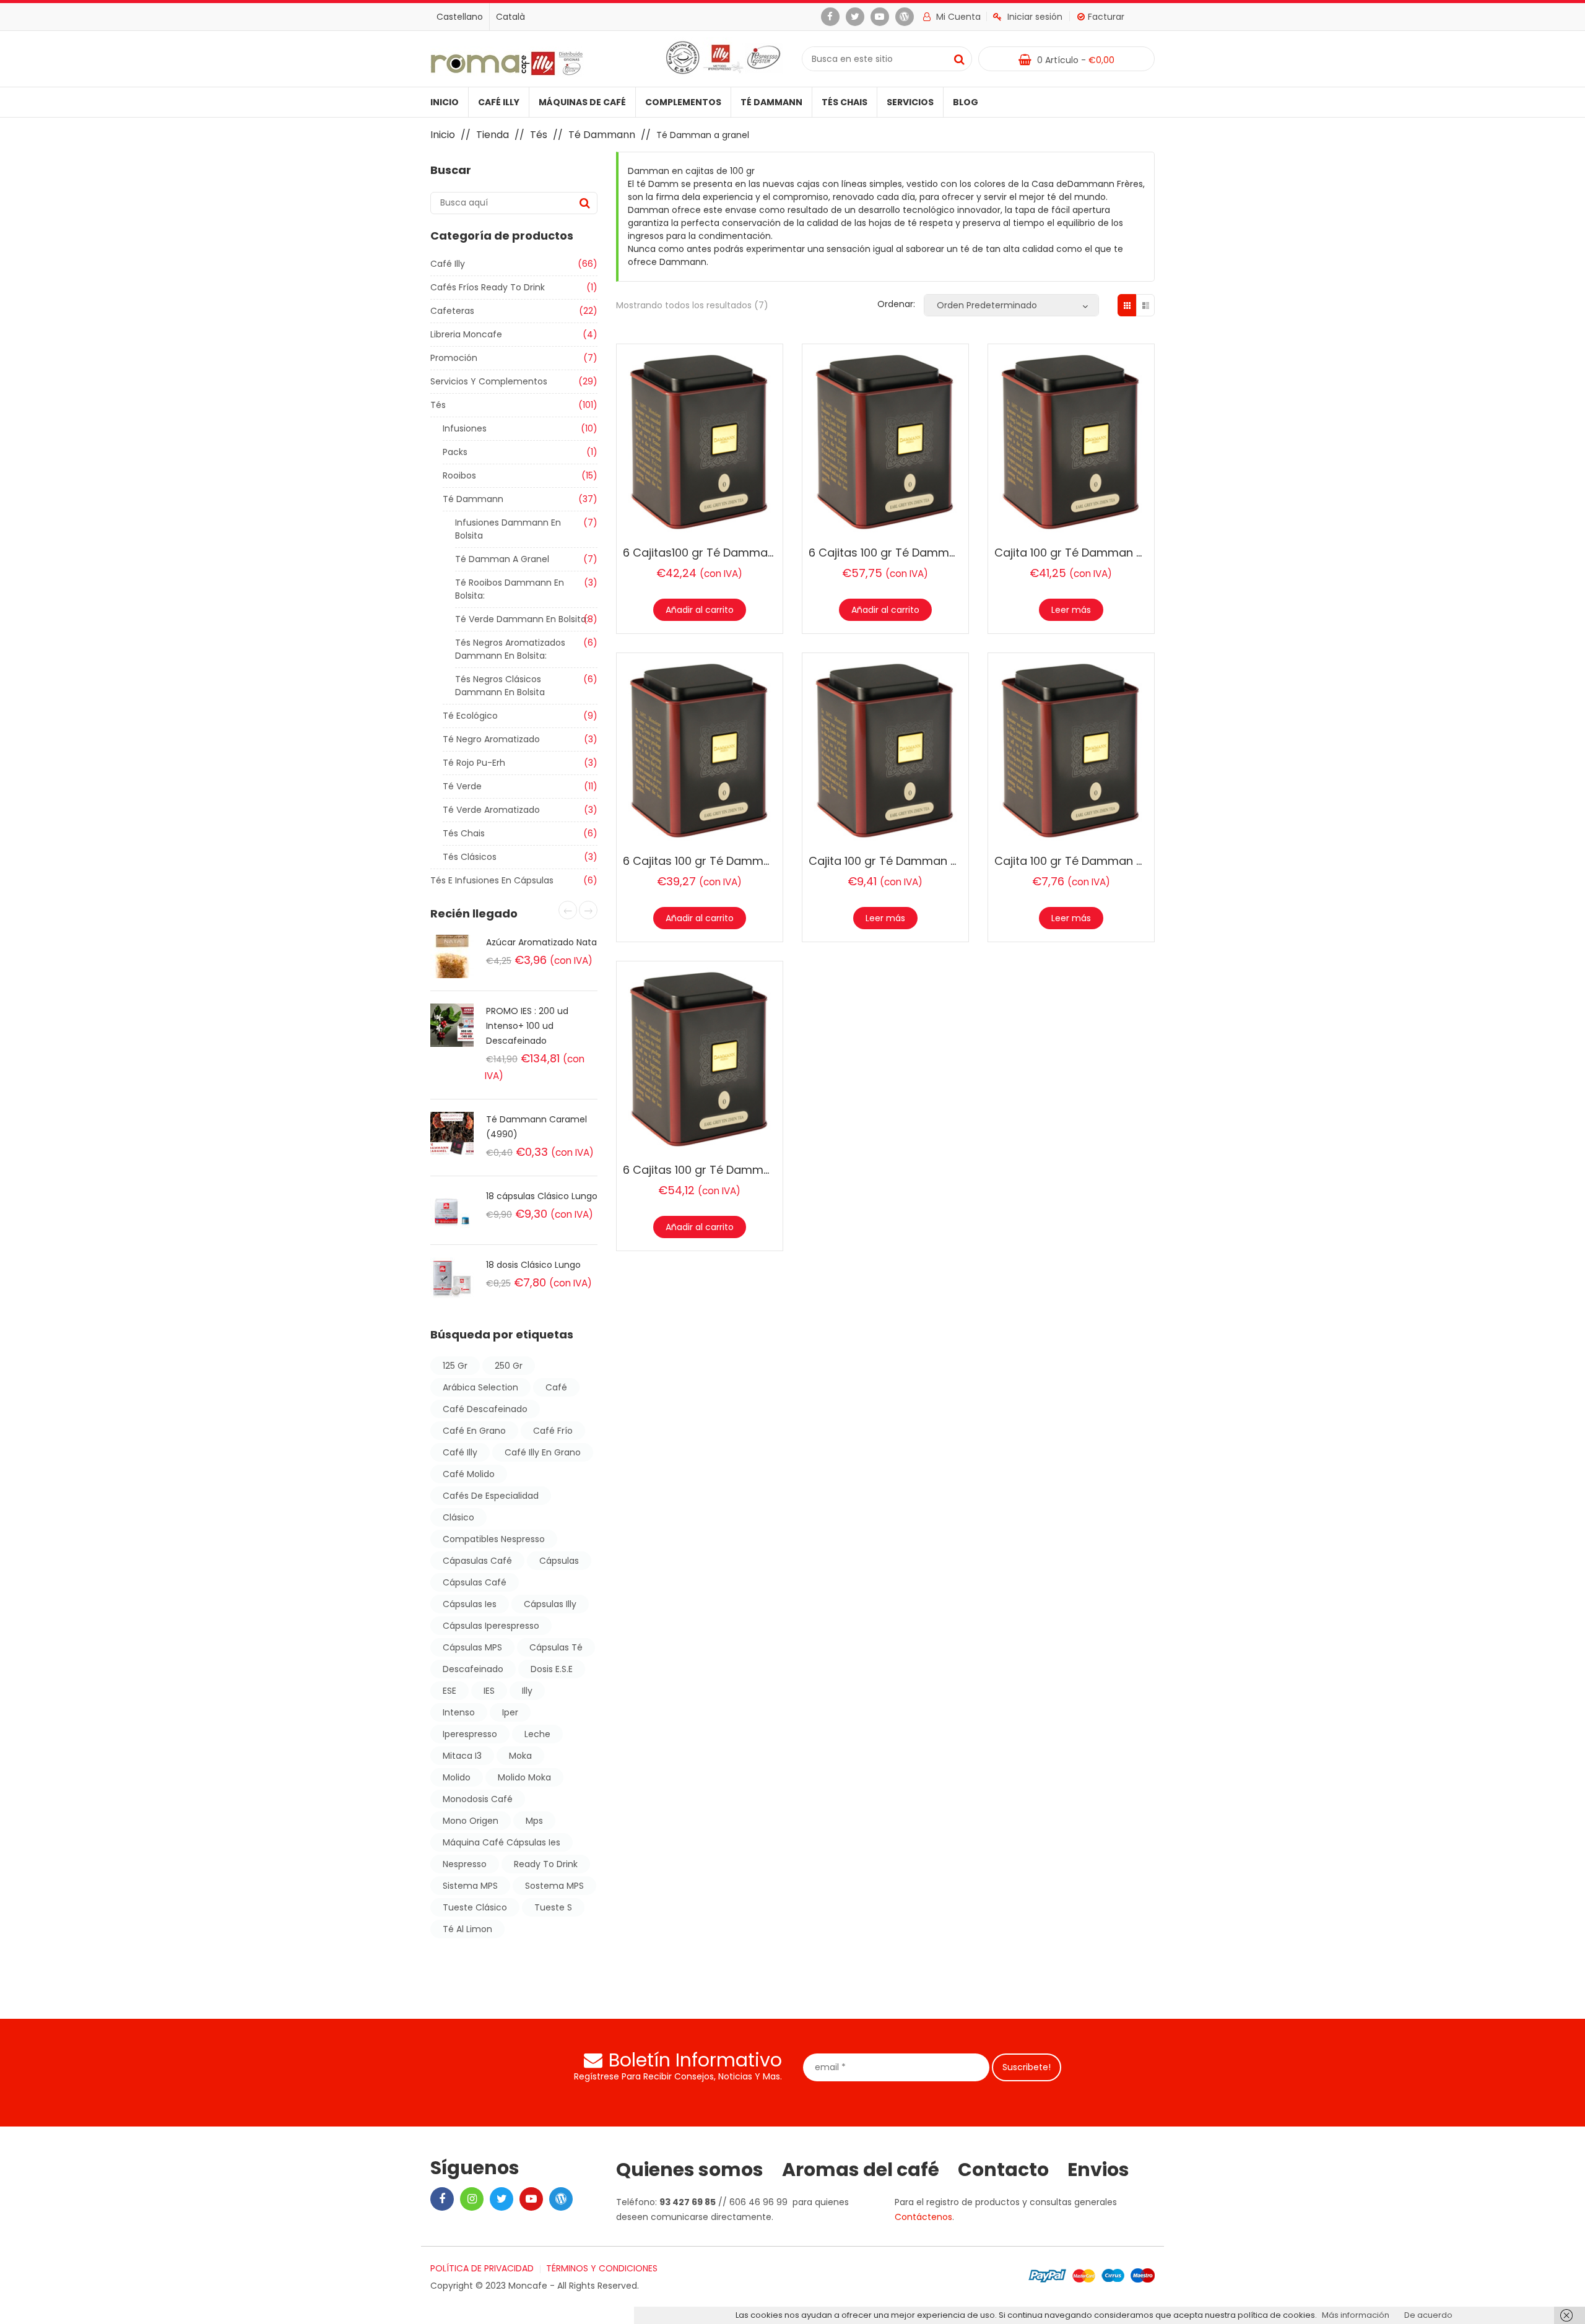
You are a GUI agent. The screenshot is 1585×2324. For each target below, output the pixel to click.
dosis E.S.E (552, 1669)
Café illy (499, 102)
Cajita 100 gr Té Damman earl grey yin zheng (1117, 861)
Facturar (1106, 17)
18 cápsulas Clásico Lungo (542, 1196)
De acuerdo (1428, 2315)
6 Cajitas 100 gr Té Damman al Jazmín (914, 553)
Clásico (458, 1517)
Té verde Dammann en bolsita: (522, 619)
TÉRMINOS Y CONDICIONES (602, 2268)
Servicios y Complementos (489, 381)
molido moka (524, 1777)
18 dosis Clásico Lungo (533, 1265)
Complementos (683, 102)
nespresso (465, 1864)
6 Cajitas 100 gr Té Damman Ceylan (721, 861)
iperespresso (470, 1734)
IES (489, 1691)
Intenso (459, 1712)
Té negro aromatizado (491, 739)
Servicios (910, 102)
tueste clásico (475, 1907)
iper (510, 1712)
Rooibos (459, 475)
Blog (966, 102)
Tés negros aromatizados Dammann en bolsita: (510, 649)
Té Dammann (771, 102)
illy (527, 1691)
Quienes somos (690, 2170)
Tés (539, 135)
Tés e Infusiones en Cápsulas (492, 880)
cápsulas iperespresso (491, 1626)
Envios (1098, 2170)
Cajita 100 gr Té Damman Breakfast (1092, 553)
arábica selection (480, 1387)
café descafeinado (485, 1409)
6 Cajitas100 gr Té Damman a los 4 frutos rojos (753, 553)
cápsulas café (475, 1582)
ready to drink (546, 1864)
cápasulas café (477, 1561)
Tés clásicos (470, 857)
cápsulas (559, 1561)
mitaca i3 (462, 1756)
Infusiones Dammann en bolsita (508, 529)
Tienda (493, 135)
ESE (449, 1691)
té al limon (467, 1929)
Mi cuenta (957, 17)
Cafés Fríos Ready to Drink (488, 287)
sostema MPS (554, 1886)
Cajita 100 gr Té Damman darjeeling (907, 861)
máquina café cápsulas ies (502, 1842)
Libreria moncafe (466, 334)
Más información (1356, 2315)
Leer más (1071, 610)
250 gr (509, 1366)
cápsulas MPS (472, 1647)
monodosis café (478, 1799)
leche (537, 1734)
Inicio (445, 102)
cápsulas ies (470, 1604)
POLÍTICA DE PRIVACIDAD (482, 2268)
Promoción (454, 358)
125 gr (455, 1366)
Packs (455, 452)
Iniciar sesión (1035, 17)
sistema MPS (470, 1886)
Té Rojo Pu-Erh (474, 763)
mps (534, 1821)
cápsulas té (556, 1647)
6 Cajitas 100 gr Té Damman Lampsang (731, 1170)
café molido (469, 1474)
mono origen (471, 1821)
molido (457, 1777)
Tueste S (553, 1907)
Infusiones (465, 428)
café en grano (474, 1431)
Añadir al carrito (700, 610)
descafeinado (473, 1669)
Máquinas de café (582, 102)
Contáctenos (923, 2217)
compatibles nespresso (494, 1539)
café (556, 1387)
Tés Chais (845, 102)
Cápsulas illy (550, 1604)
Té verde (462, 786)
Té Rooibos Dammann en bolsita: (510, 589)
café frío (553, 1431)
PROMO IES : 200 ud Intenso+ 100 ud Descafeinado (527, 1026)
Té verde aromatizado (491, 810)
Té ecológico (470, 716)
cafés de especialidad (491, 1496)
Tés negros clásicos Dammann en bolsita (500, 686)
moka (520, 1756)
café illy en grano (543, 1452)
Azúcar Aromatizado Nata (541, 942)
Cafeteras (452, 311)
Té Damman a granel (502, 559)
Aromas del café (861, 2170)
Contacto (1003, 2170)
